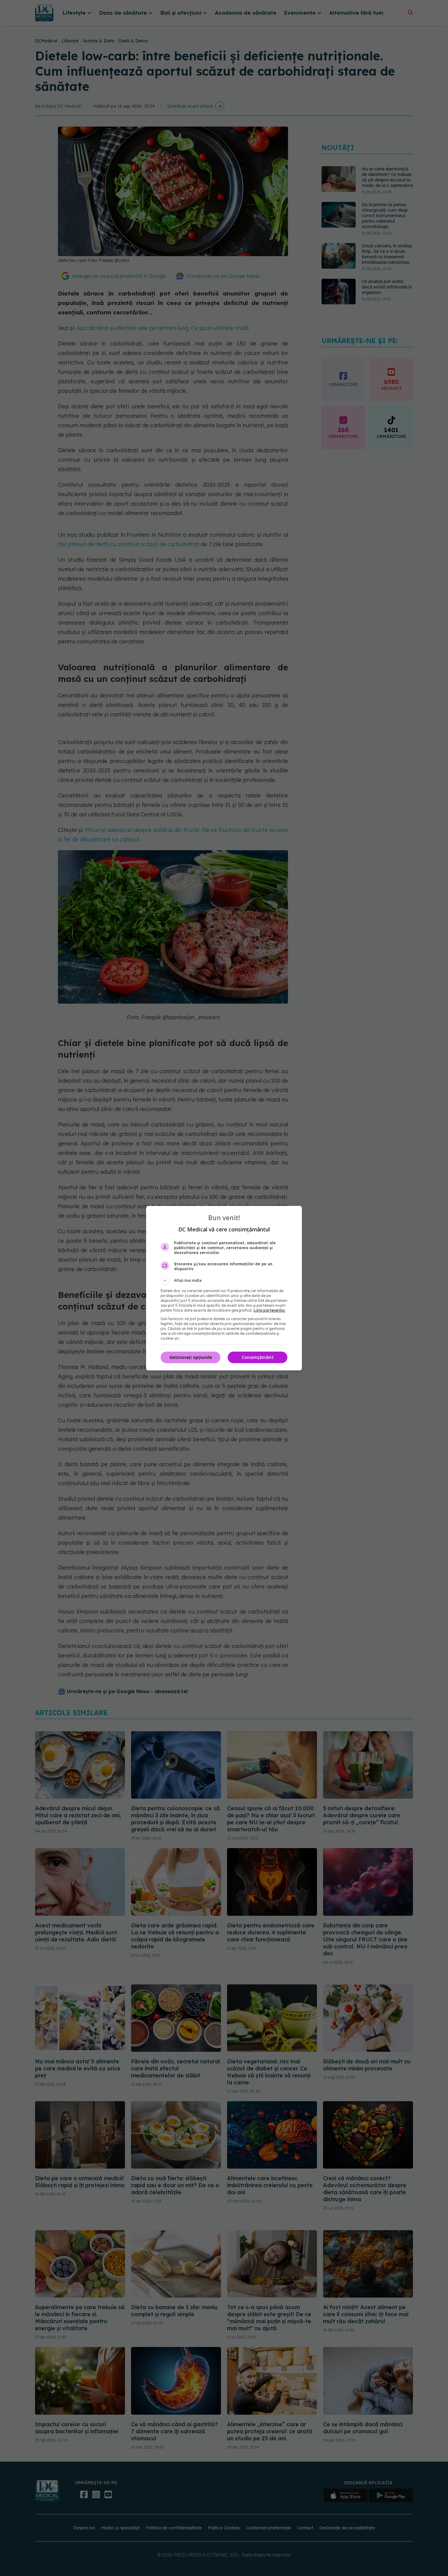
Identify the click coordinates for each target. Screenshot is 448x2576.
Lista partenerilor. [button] (270, 1310)
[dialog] (224, 1288)
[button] (224, 1281)
